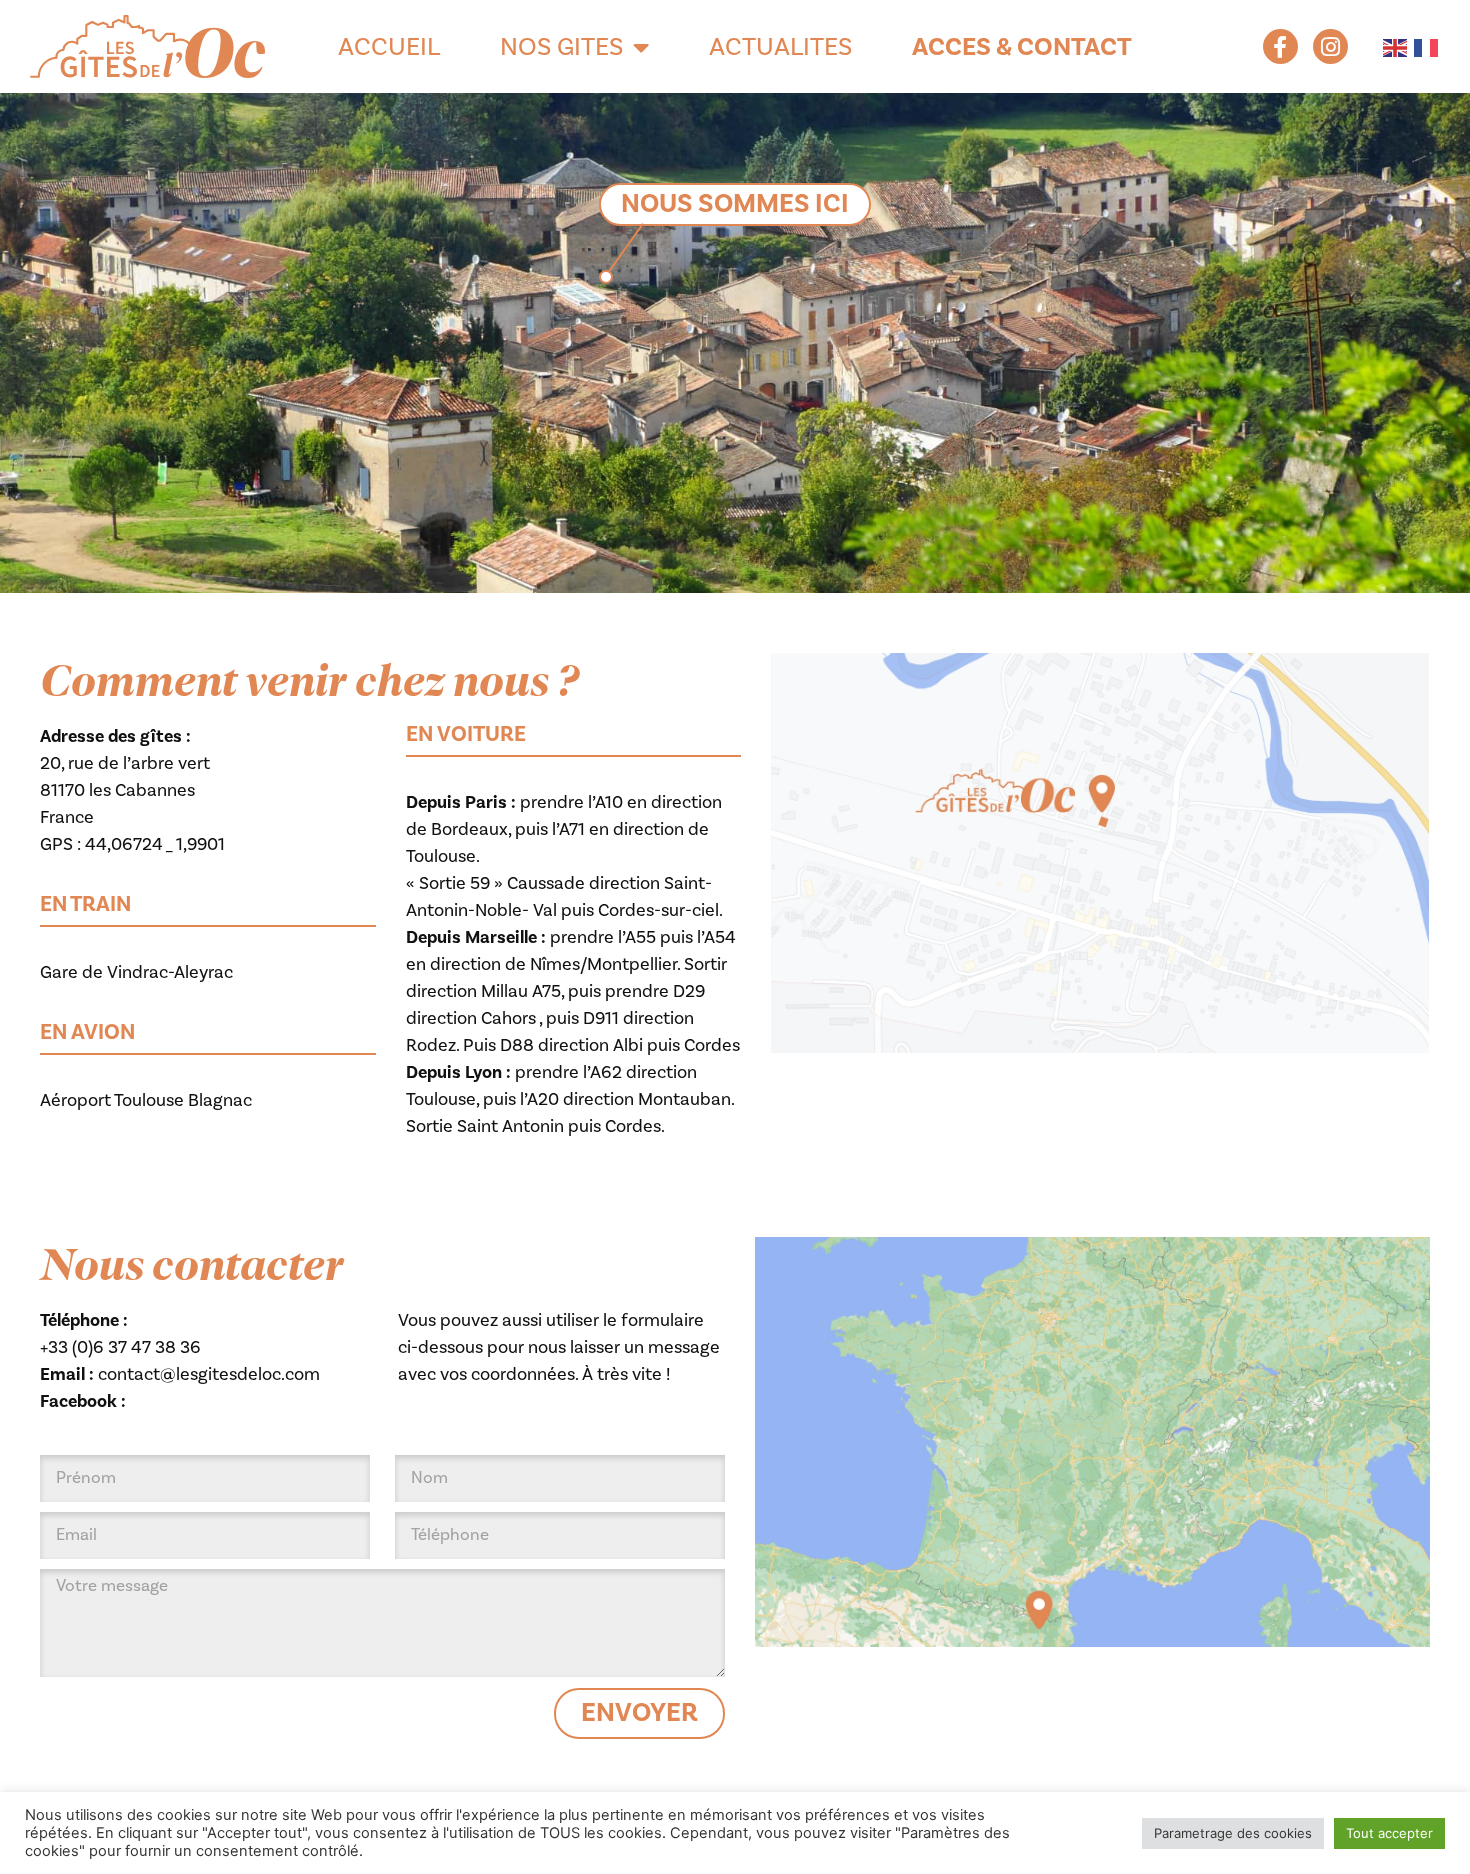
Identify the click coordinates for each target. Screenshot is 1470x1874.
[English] (1393, 47)
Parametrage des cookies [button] (1233, 1833)
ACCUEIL (389, 47)
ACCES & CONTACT (1022, 47)
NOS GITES (561, 47)
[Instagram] (1330, 46)
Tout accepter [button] (1389, 1833)
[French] (1424, 47)
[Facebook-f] (1280, 46)
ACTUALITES (780, 47)
